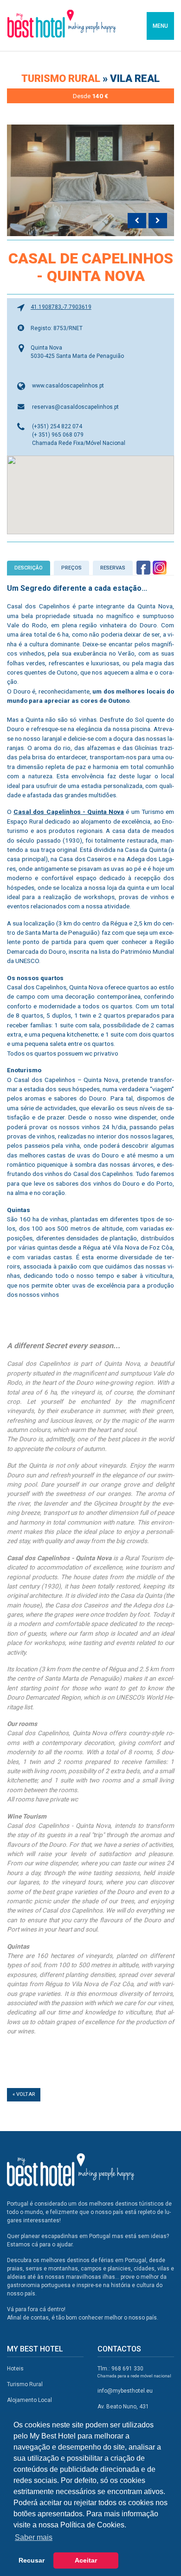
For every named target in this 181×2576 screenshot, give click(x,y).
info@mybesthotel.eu (125, 2391)
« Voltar (24, 2094)
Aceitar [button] (86, 2560)
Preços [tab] (71, 568)
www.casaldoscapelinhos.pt (68, 386)
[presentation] (137, 221)
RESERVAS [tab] (113, 568)
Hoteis (15, 2369)
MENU (160, 26)
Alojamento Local (29, 2400)
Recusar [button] (32, 2560)
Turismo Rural (62, 78)
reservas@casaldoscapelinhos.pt (75, 407)
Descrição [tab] (29, 568)
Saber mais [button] (34, 2537)
